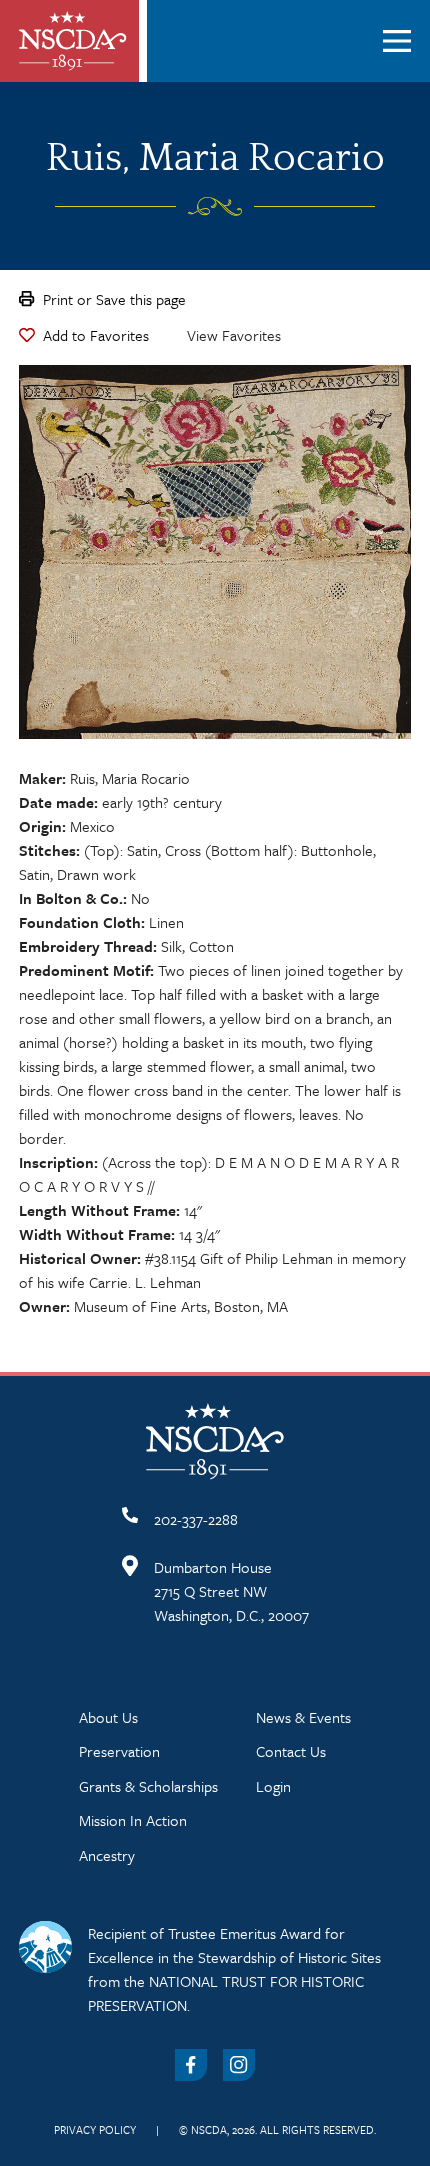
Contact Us (291, 1751)
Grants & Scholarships (148, 1786)
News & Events (303, 1717)
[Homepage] (73, 41)
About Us (108, 1717)
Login (273, 1786)
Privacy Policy (95, 2129)
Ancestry (107, 1855)
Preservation (119, 1751)
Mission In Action (133, 1820)
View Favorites (234, 335)
